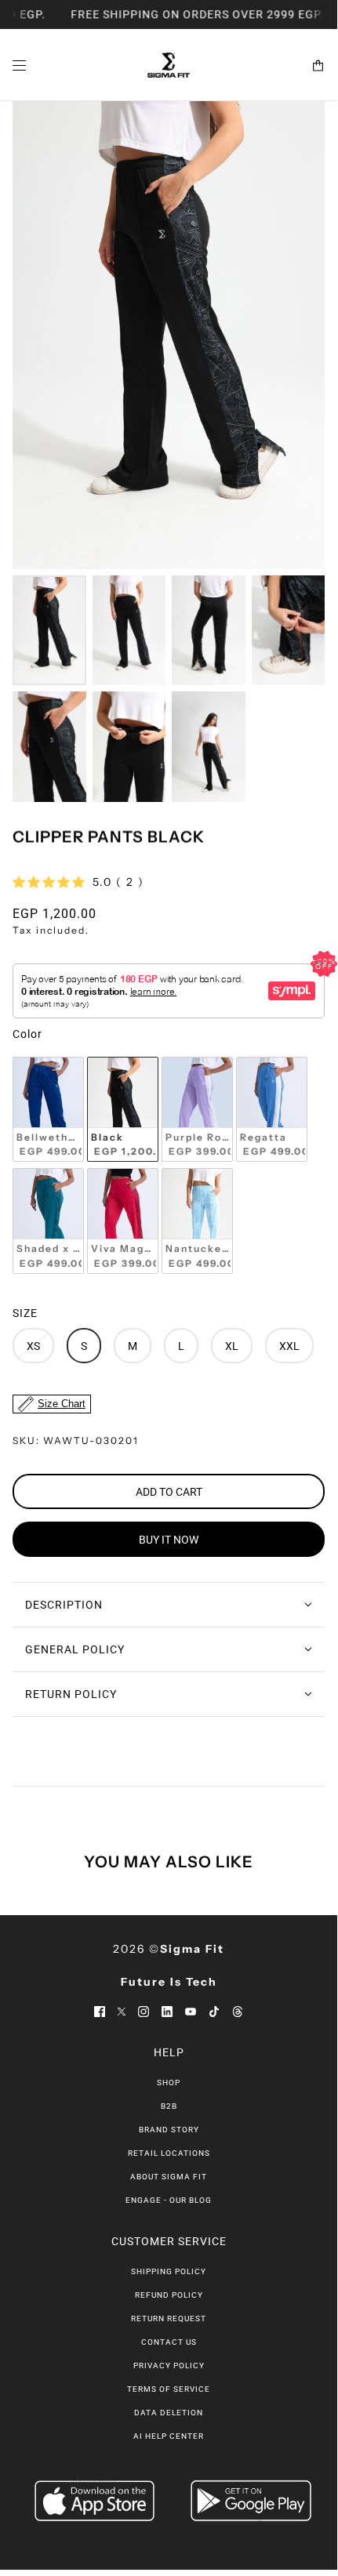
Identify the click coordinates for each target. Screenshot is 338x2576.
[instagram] (144, 2011)
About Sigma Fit (169, 2177)
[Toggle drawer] (19, 65)
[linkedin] (167, 2011)
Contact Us (169, 2342)
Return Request (169, 2318)
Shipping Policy (169, 2271)
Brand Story (169, 2130)
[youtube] (191, 2011)
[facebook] (100, 2011)
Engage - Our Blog (169, 2200)
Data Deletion (169, 2413)
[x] (122, 2011)
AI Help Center (169, 2436)
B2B (169, 2106)
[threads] (238, 2011)
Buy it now (169, 1540)
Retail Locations (169, 2153)
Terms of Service (169, 2389)
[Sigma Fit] (169, 65)
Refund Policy (169, 2295)
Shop (169, 2083)
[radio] (48, 1110)
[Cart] (318, 65)
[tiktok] (214, 2011)
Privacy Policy (169, 2366)
